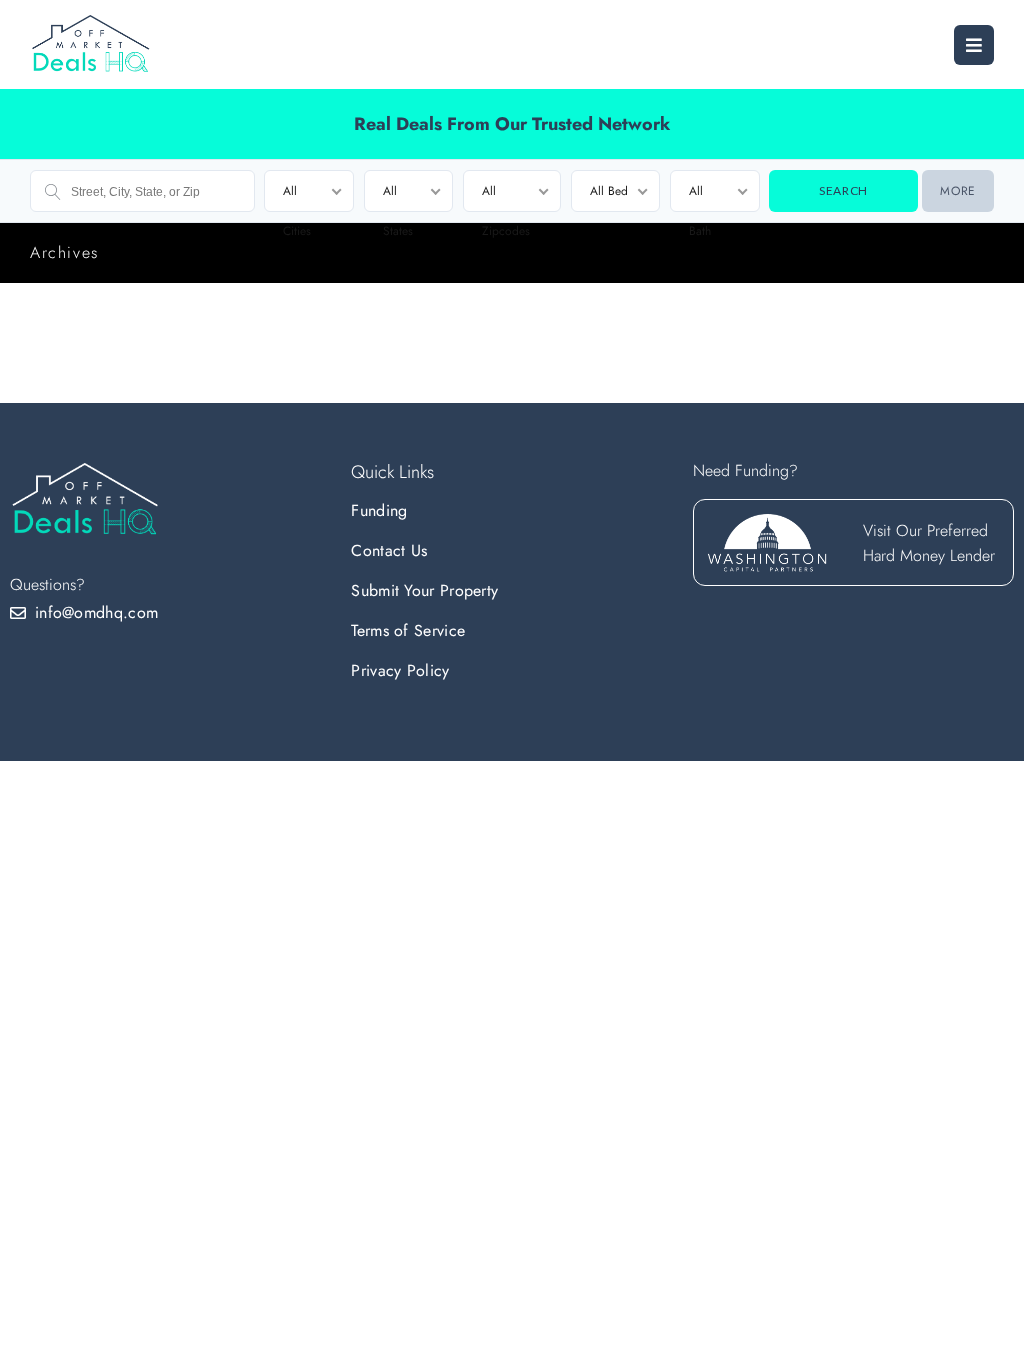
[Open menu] (974, 45)
